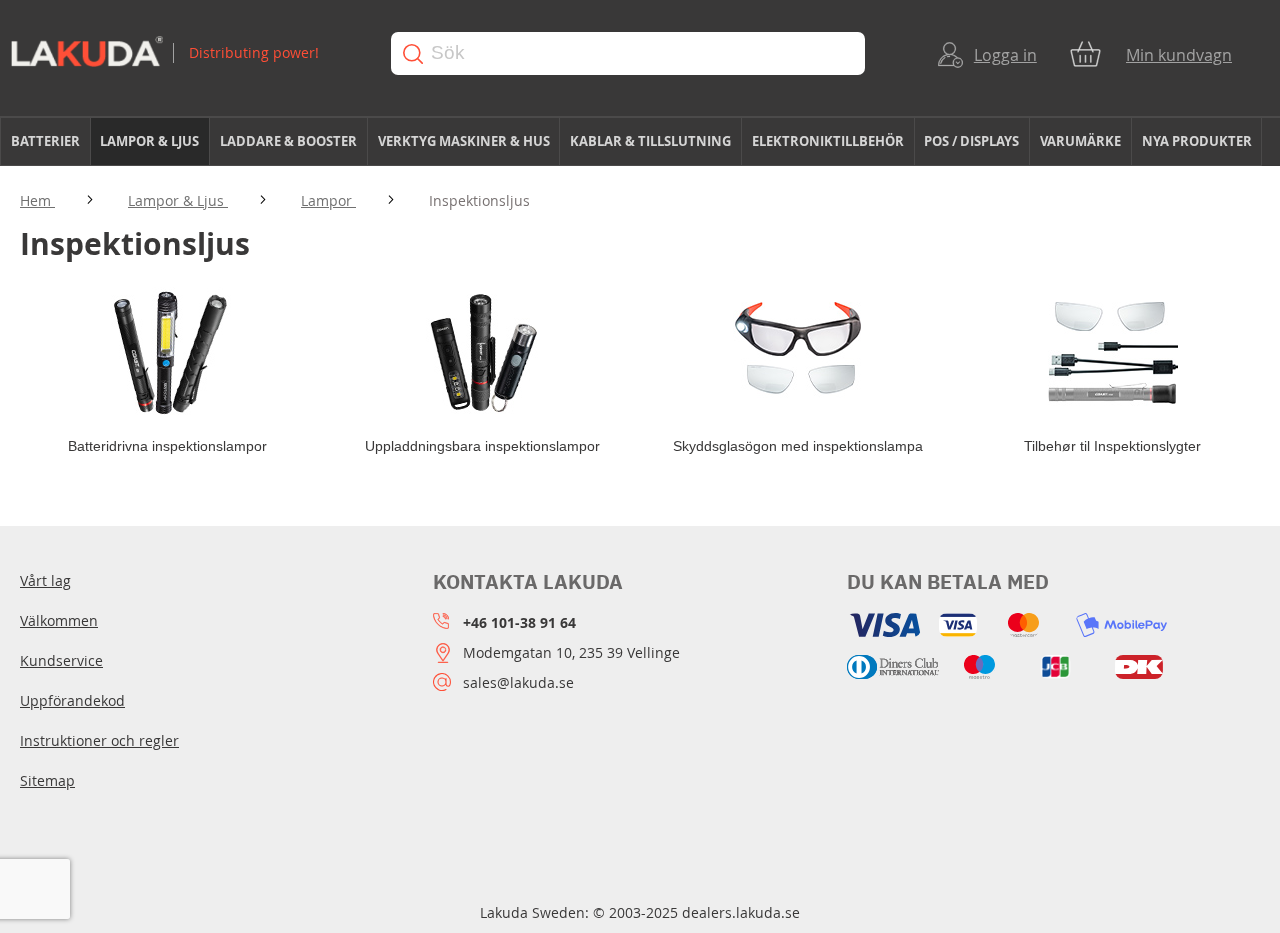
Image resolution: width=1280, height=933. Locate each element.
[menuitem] (45, 141)
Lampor (328, 200)
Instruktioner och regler (99, 740)
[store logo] (181, 53)
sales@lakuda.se (518, 682)
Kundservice (61, 660)
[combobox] (628, 53)
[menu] (640, 142)
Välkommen (59, 620)
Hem (37, 200)
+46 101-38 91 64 (519, 622)
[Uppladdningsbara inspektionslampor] (482, 351)
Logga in (1005, 55)
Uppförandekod (72, 700)
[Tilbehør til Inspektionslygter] (1112, 351)
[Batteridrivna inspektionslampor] (167, 351)
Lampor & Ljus (178, 200)
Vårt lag (45, 580)
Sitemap (47, 780)
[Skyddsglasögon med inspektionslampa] (797, 351)
